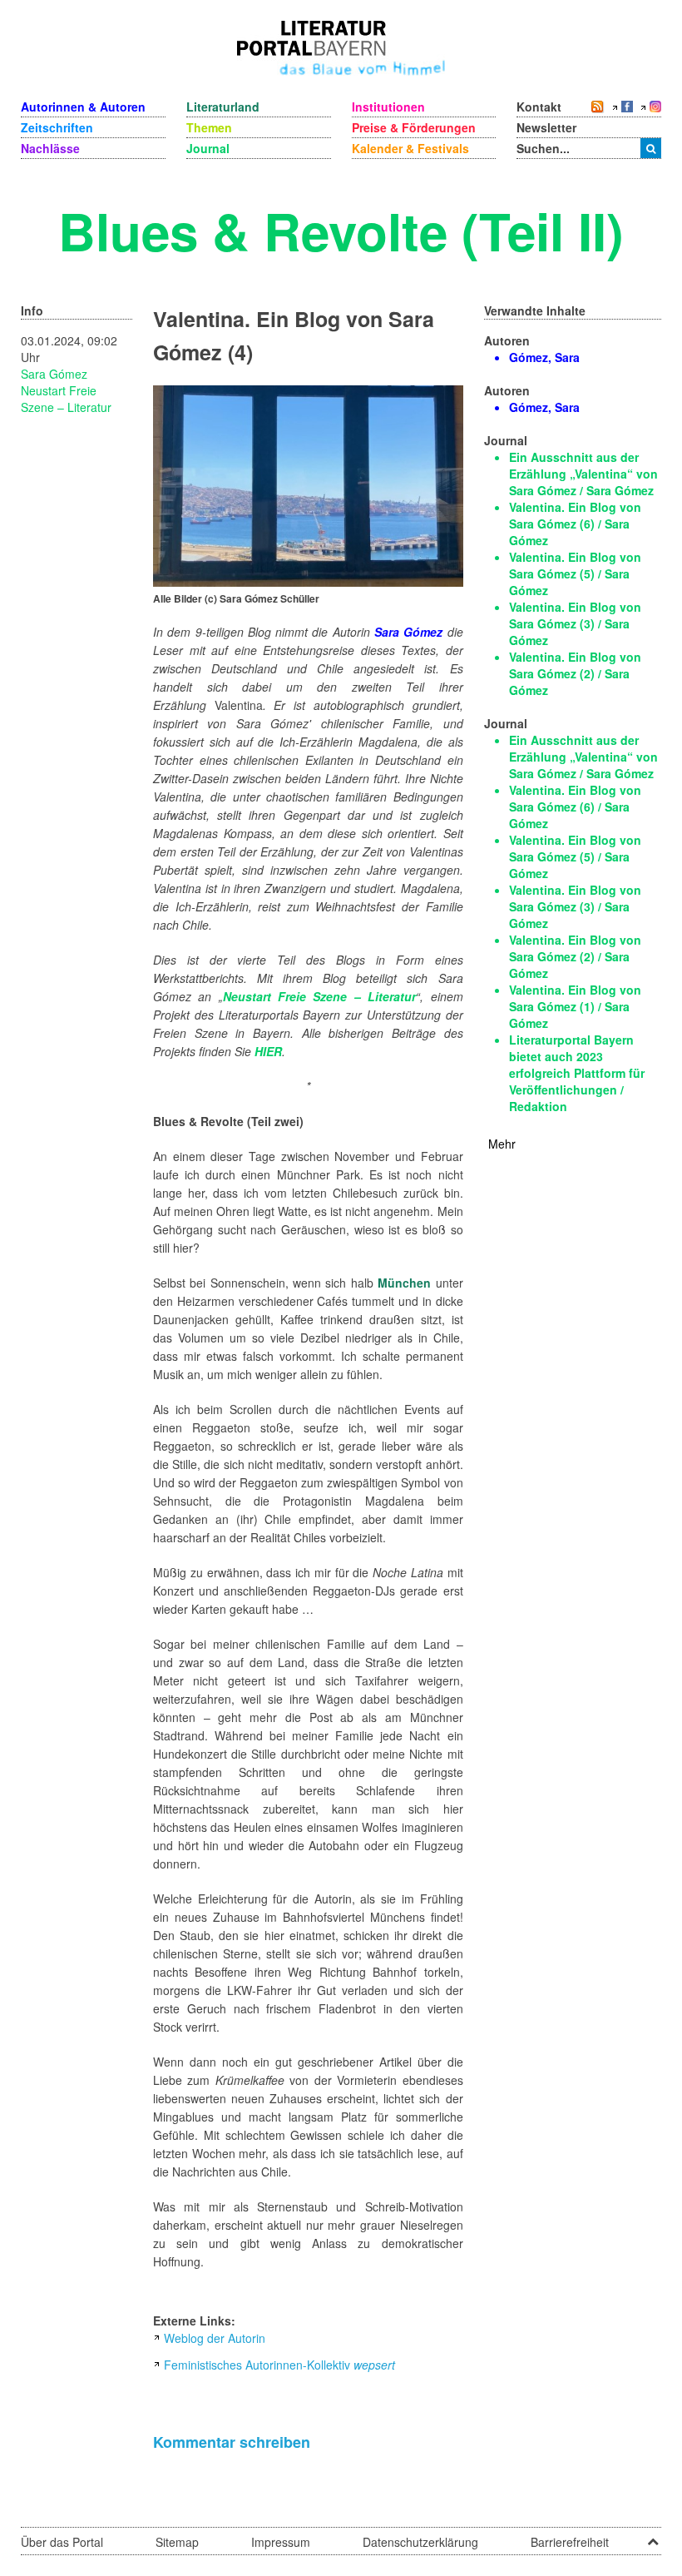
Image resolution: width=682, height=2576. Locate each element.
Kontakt (539, 107)
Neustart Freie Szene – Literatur (66, 399)
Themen (209, 127)
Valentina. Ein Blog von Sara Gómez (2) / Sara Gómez (575, 673)
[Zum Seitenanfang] (653, 2536)
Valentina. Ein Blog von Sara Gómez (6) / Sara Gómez (575, 524)
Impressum (281, 2542)
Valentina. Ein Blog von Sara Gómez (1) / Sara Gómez (575, 1006)
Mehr (502, 1144)
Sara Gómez (54, 374)
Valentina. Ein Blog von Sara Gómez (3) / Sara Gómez (575, 623)
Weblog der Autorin (215, 2338)
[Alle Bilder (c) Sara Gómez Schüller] (308, 484)
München (404, 1283)
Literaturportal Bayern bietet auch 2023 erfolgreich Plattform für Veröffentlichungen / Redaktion (577, 1073)
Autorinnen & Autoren (83, 107)
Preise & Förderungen (414, 127)
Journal (208, 148)
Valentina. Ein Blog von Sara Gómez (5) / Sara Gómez (575, 573)
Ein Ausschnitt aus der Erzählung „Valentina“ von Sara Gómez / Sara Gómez (583, 474)
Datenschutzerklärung (420, 2542)
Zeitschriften (57, 127)
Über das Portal (62, 2542)
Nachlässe (50, 148)
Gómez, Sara (544, 357)
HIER (268, 1051)
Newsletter (546, 127)
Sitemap (177, 2542)
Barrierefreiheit (570, 2542)
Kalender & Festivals (410, 148)
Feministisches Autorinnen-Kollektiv (279, 2365)
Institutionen (388, 107)
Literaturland (223, 107)
